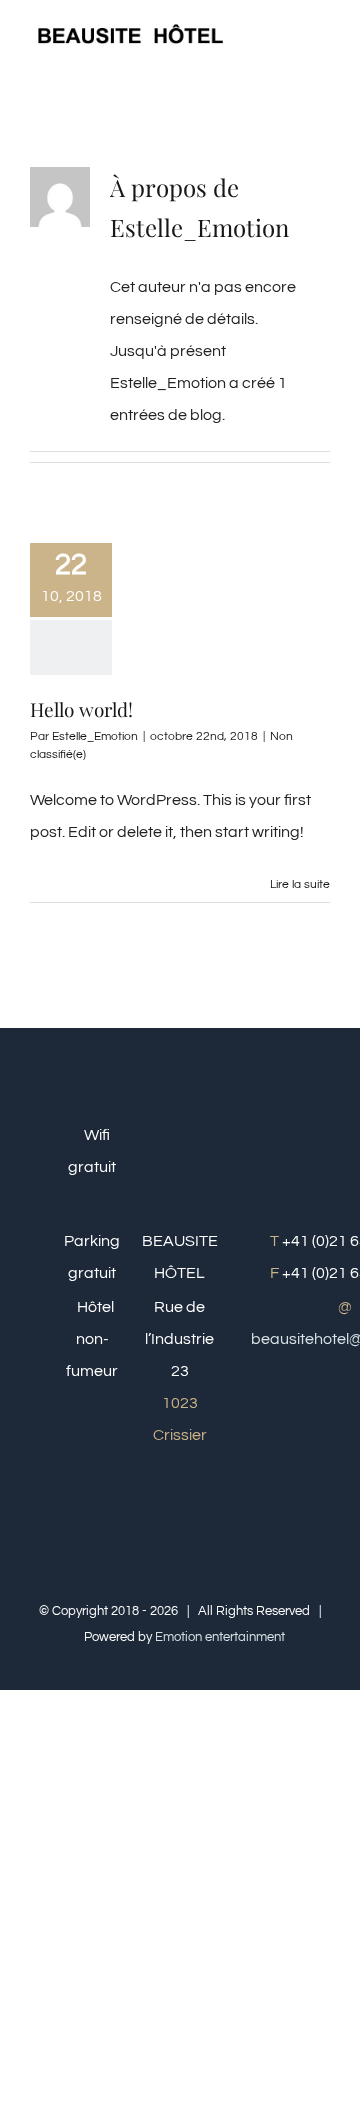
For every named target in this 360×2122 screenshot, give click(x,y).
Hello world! (81, 709)
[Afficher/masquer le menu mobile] (322, 35)
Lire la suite (300, 884)
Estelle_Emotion (95, 736)
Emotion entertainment (220, 1637)
